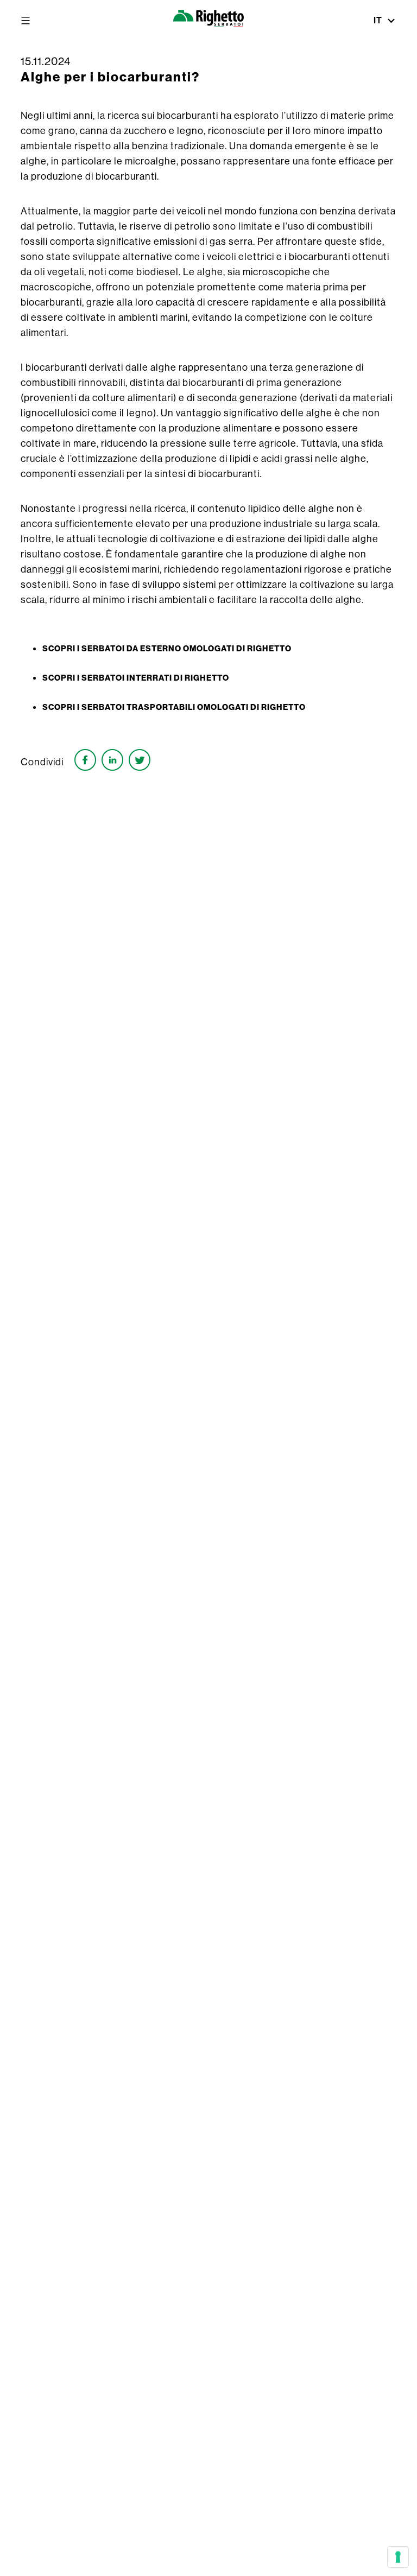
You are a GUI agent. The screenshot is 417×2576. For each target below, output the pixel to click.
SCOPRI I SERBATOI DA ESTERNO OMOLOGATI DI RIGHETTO (167, 649)
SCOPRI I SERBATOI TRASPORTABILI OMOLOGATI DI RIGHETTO (174, 707)
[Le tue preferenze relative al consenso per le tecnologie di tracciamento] (398, 2557)
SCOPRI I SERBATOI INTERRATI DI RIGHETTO (136, 678)
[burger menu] (26, 21)
